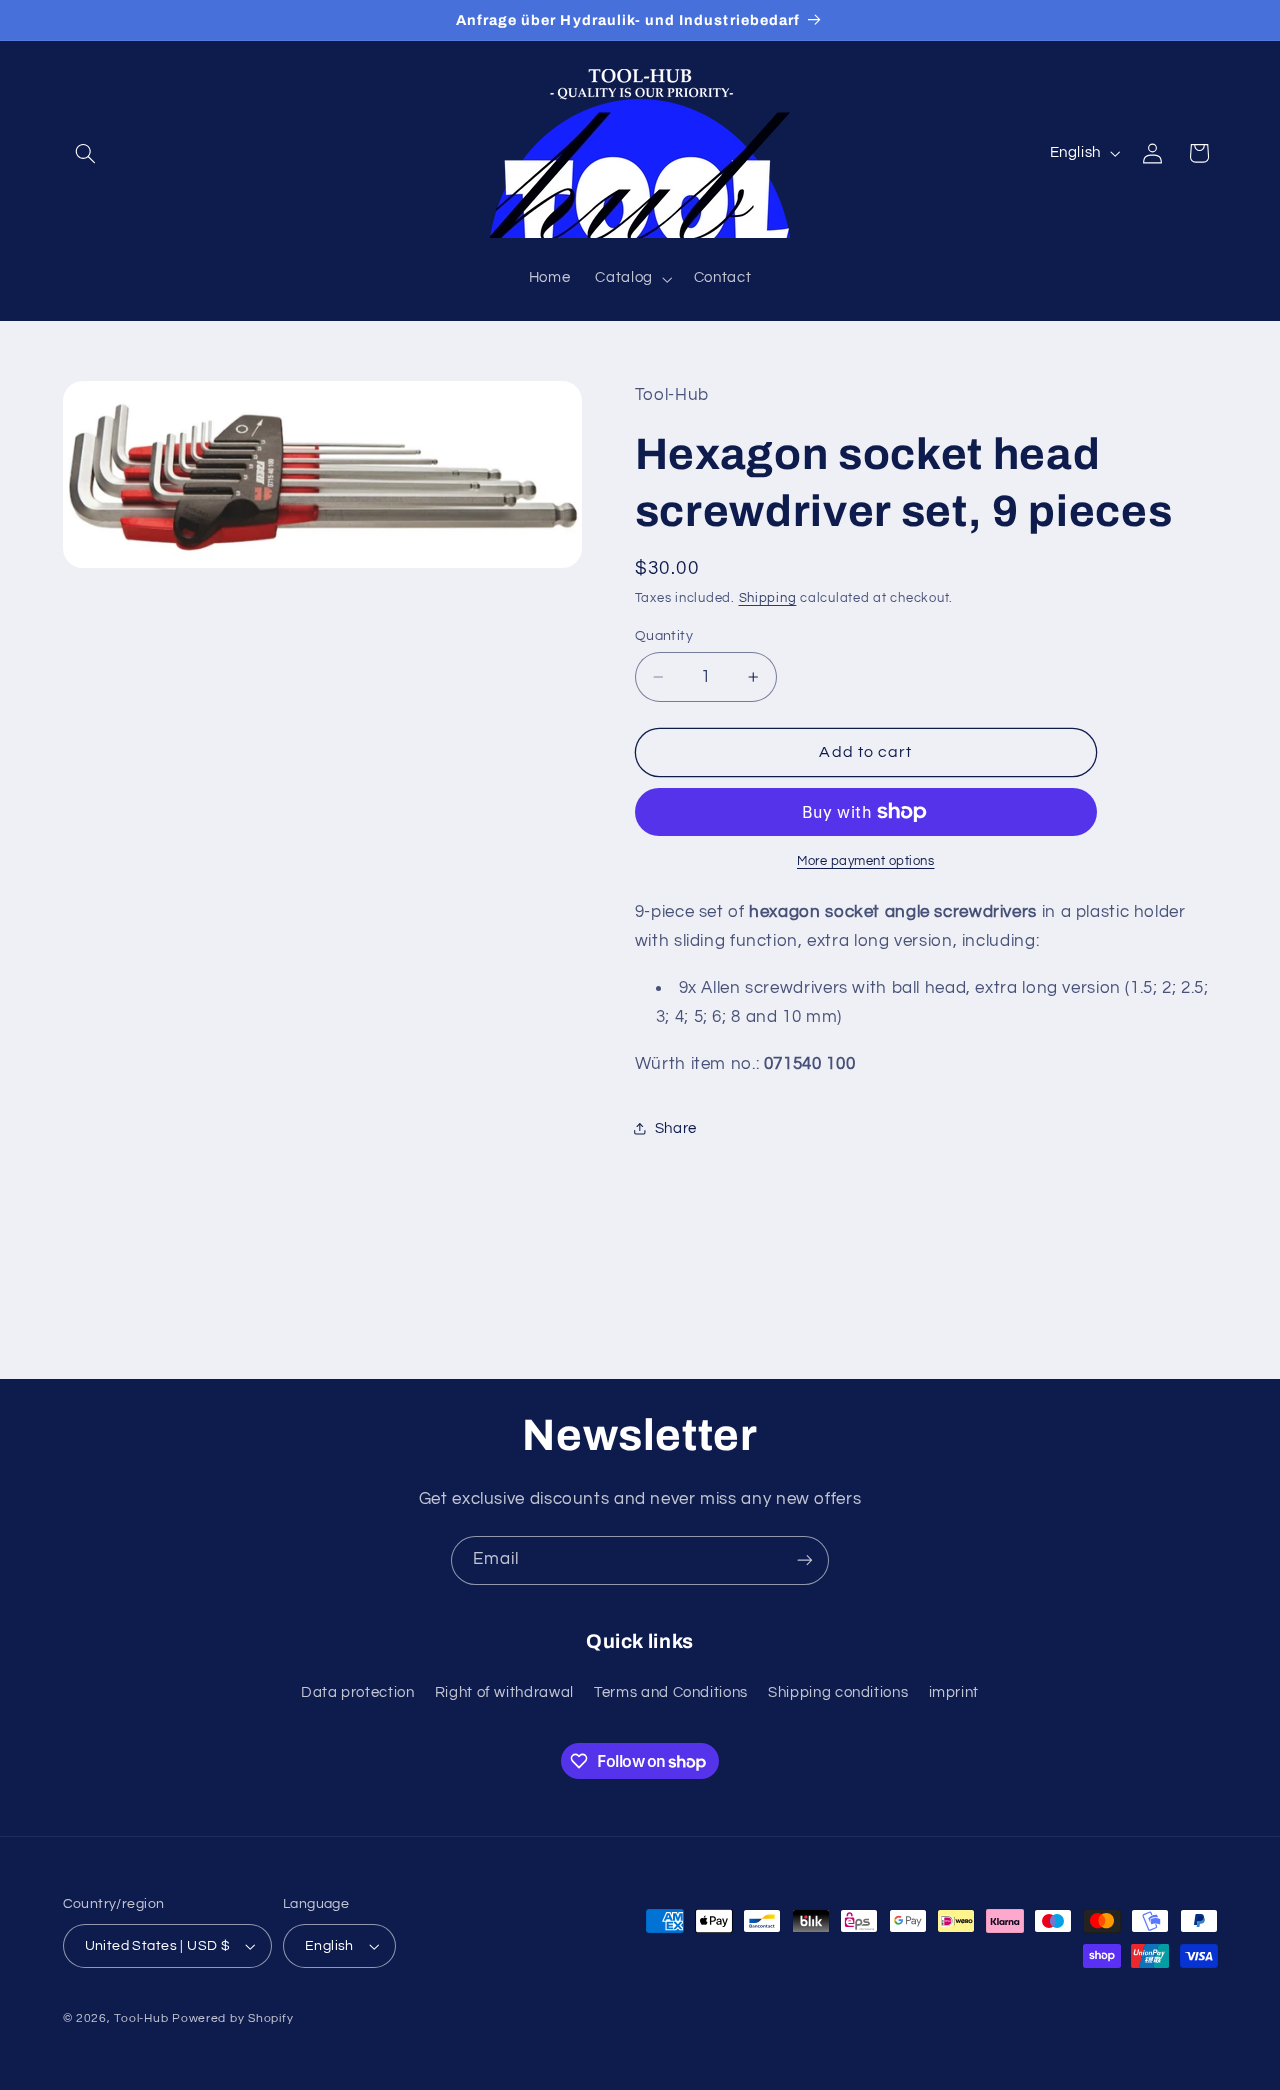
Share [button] (676, 1128)
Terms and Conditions (671, 1692)
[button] (86, 153)
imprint (954, 1692)
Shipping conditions (838, 1692)
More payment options (866, 861)
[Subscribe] (805, 1560)
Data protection (357, 1692)
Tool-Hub (141, 2018)
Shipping (768, 598)
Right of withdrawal (504, 1692)
